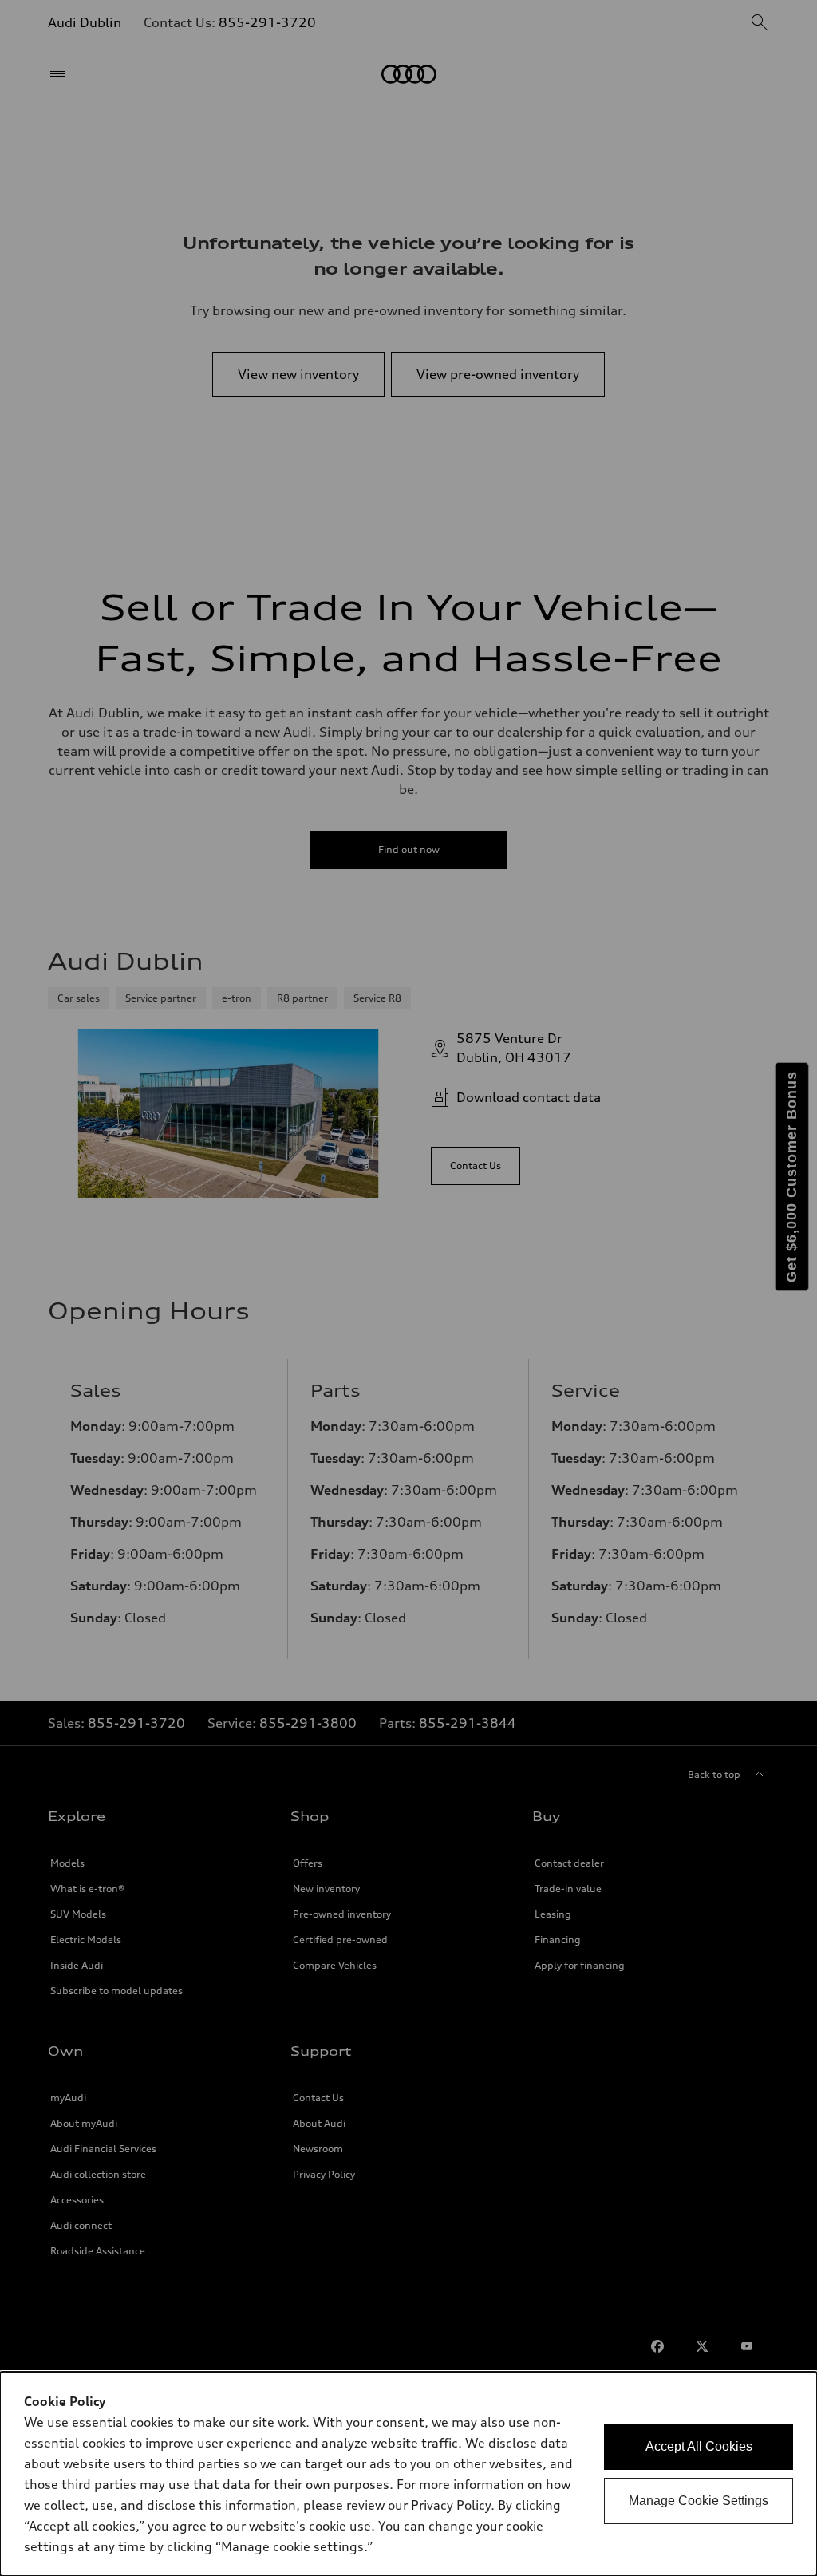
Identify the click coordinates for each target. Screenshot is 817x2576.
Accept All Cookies (699, 2446)
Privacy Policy (451, 2505)
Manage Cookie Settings (699, 2501)
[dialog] (408, 2474)
